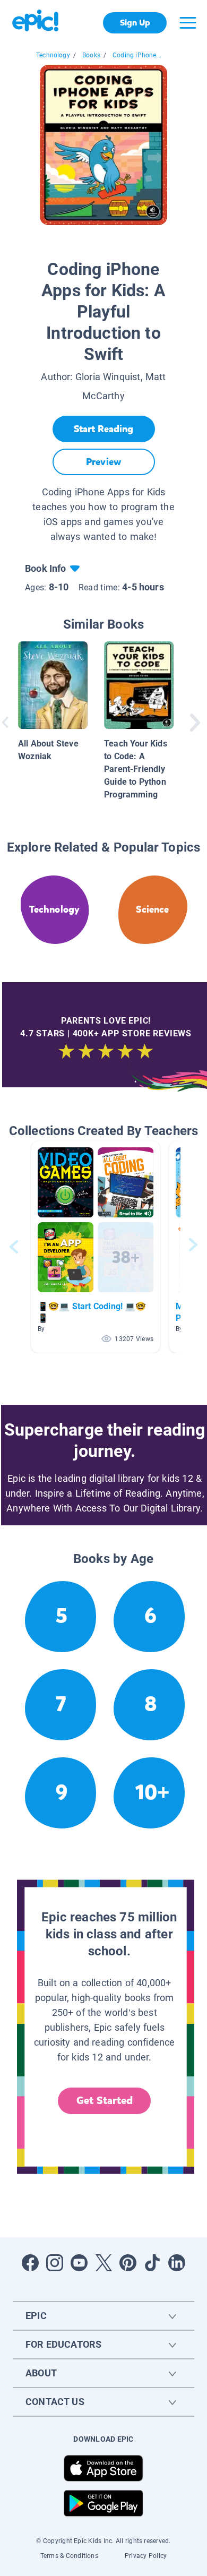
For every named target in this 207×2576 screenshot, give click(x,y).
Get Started (105, 2101)
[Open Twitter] (103, 2263)
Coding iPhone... (137, 55)
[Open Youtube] (79, 2263)
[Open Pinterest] (128, 2263)
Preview (103, 462)
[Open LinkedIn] (177, 2263)
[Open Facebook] (30, 2263)
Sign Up (135, 23)
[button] (96, 1247)
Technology (53, 55)
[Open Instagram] (55, 2263)
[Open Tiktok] (152, 2263)
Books (91, 55)
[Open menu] (188, 23)
